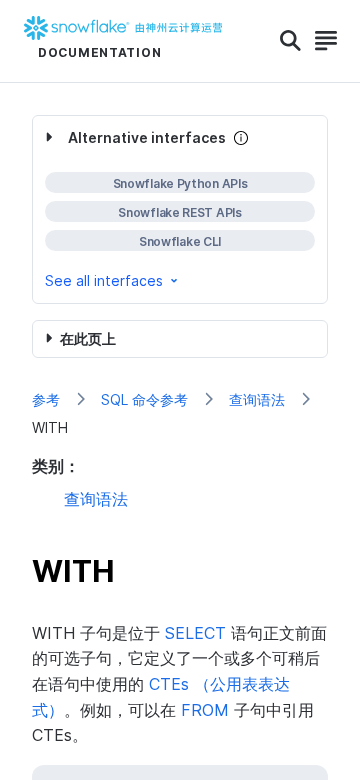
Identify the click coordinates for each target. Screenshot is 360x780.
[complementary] (180, 209)
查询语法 (257, 399)
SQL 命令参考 (144, 399)
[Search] (290, 41)
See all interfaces (104, 280)
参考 (46, 399)
